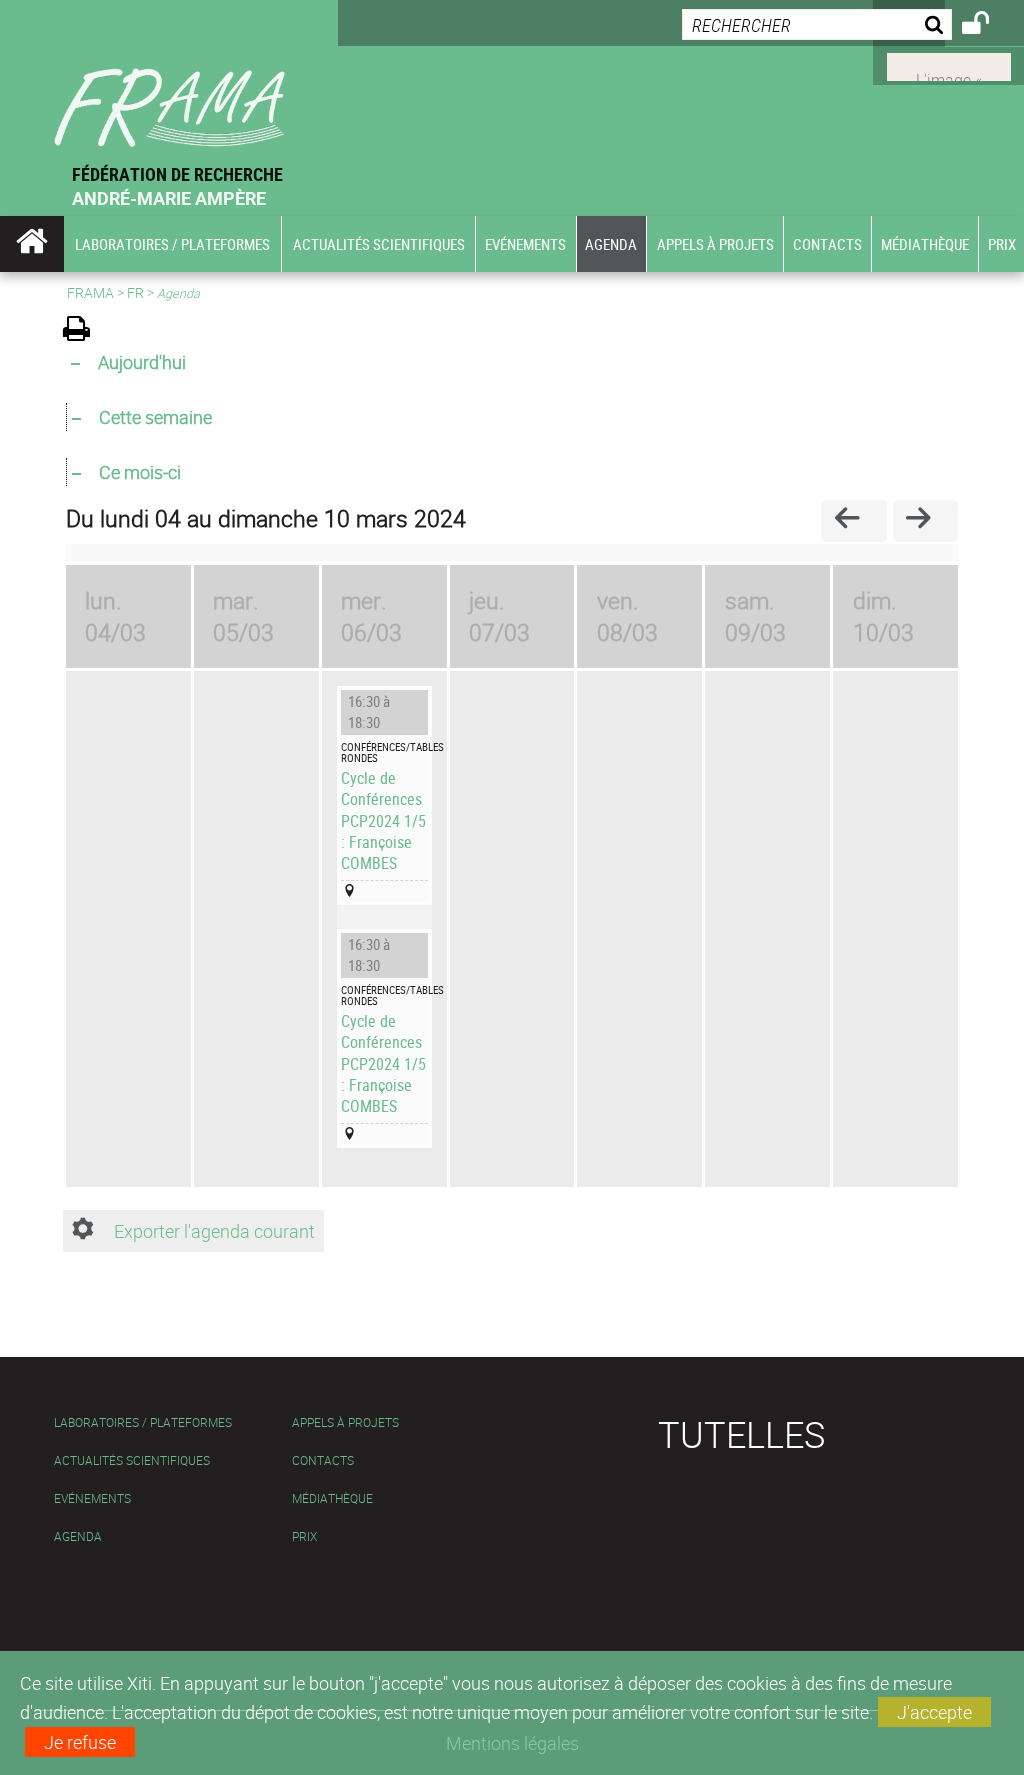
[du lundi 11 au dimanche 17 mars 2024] (925, 520)
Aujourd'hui (142, 362)
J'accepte (934, 1712)
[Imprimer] (83, 331)
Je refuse (80, 1742)
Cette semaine (155, 417)
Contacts (323, 1460)
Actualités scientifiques (132, 1460)
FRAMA (90, 292)
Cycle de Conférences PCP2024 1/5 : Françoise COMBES (383, 820)
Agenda (78, 1536)
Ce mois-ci (140, 472)
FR (135, 292)
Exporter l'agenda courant (214, 1231)
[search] (817, 24)
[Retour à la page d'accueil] (169, 81)
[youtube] (949, 65)
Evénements (92, 1498)
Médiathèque (332, 1498)
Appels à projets (345, 1422)
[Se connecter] (988, 26)
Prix (304, 1536)
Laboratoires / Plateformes (143, 1422)
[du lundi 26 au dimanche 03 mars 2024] (853, 520)
